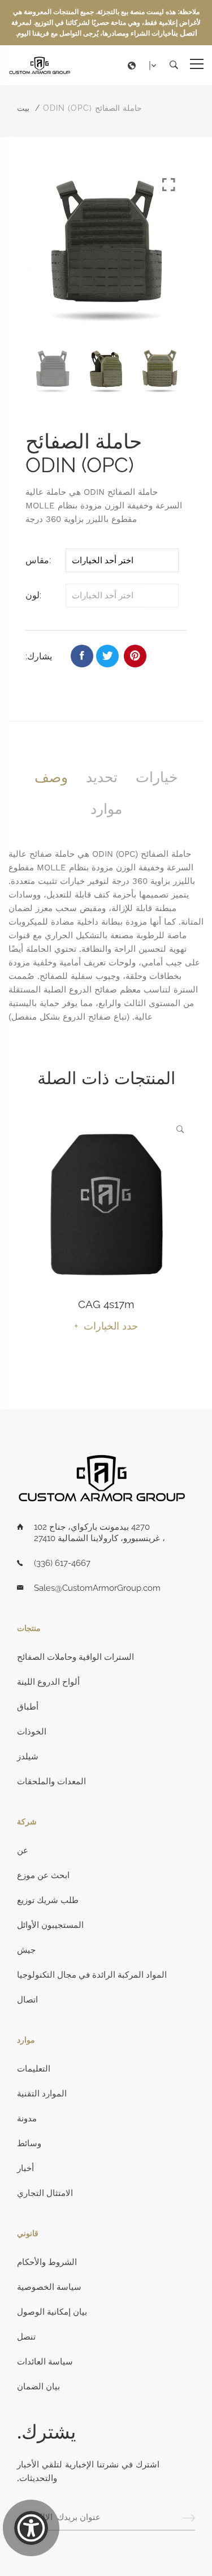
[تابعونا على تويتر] (107, 656)
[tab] (51, 777)
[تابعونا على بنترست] (135, 656)
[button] (145, 66)
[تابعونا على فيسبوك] (82, 656)
